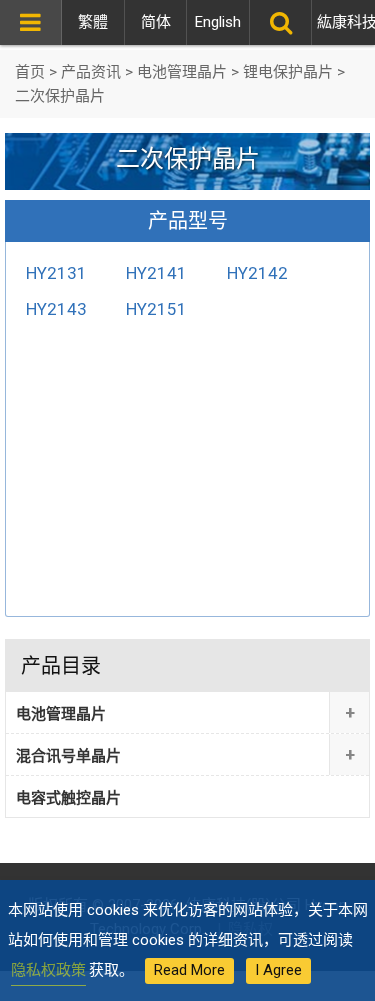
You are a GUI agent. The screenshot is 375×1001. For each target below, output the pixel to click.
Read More (189, 970)
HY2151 (156, 309)
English (218, 22)
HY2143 (56, 309)
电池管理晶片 (61, 714)
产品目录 (61, 666)
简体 (156, 22)
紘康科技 (343, 22)
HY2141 (156, 273)
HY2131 (56, 273)
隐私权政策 (48, 970)
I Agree (278, 970)
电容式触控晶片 (68, 798)
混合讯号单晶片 (68, 756)
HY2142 (257, 273)
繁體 (93, 22)
